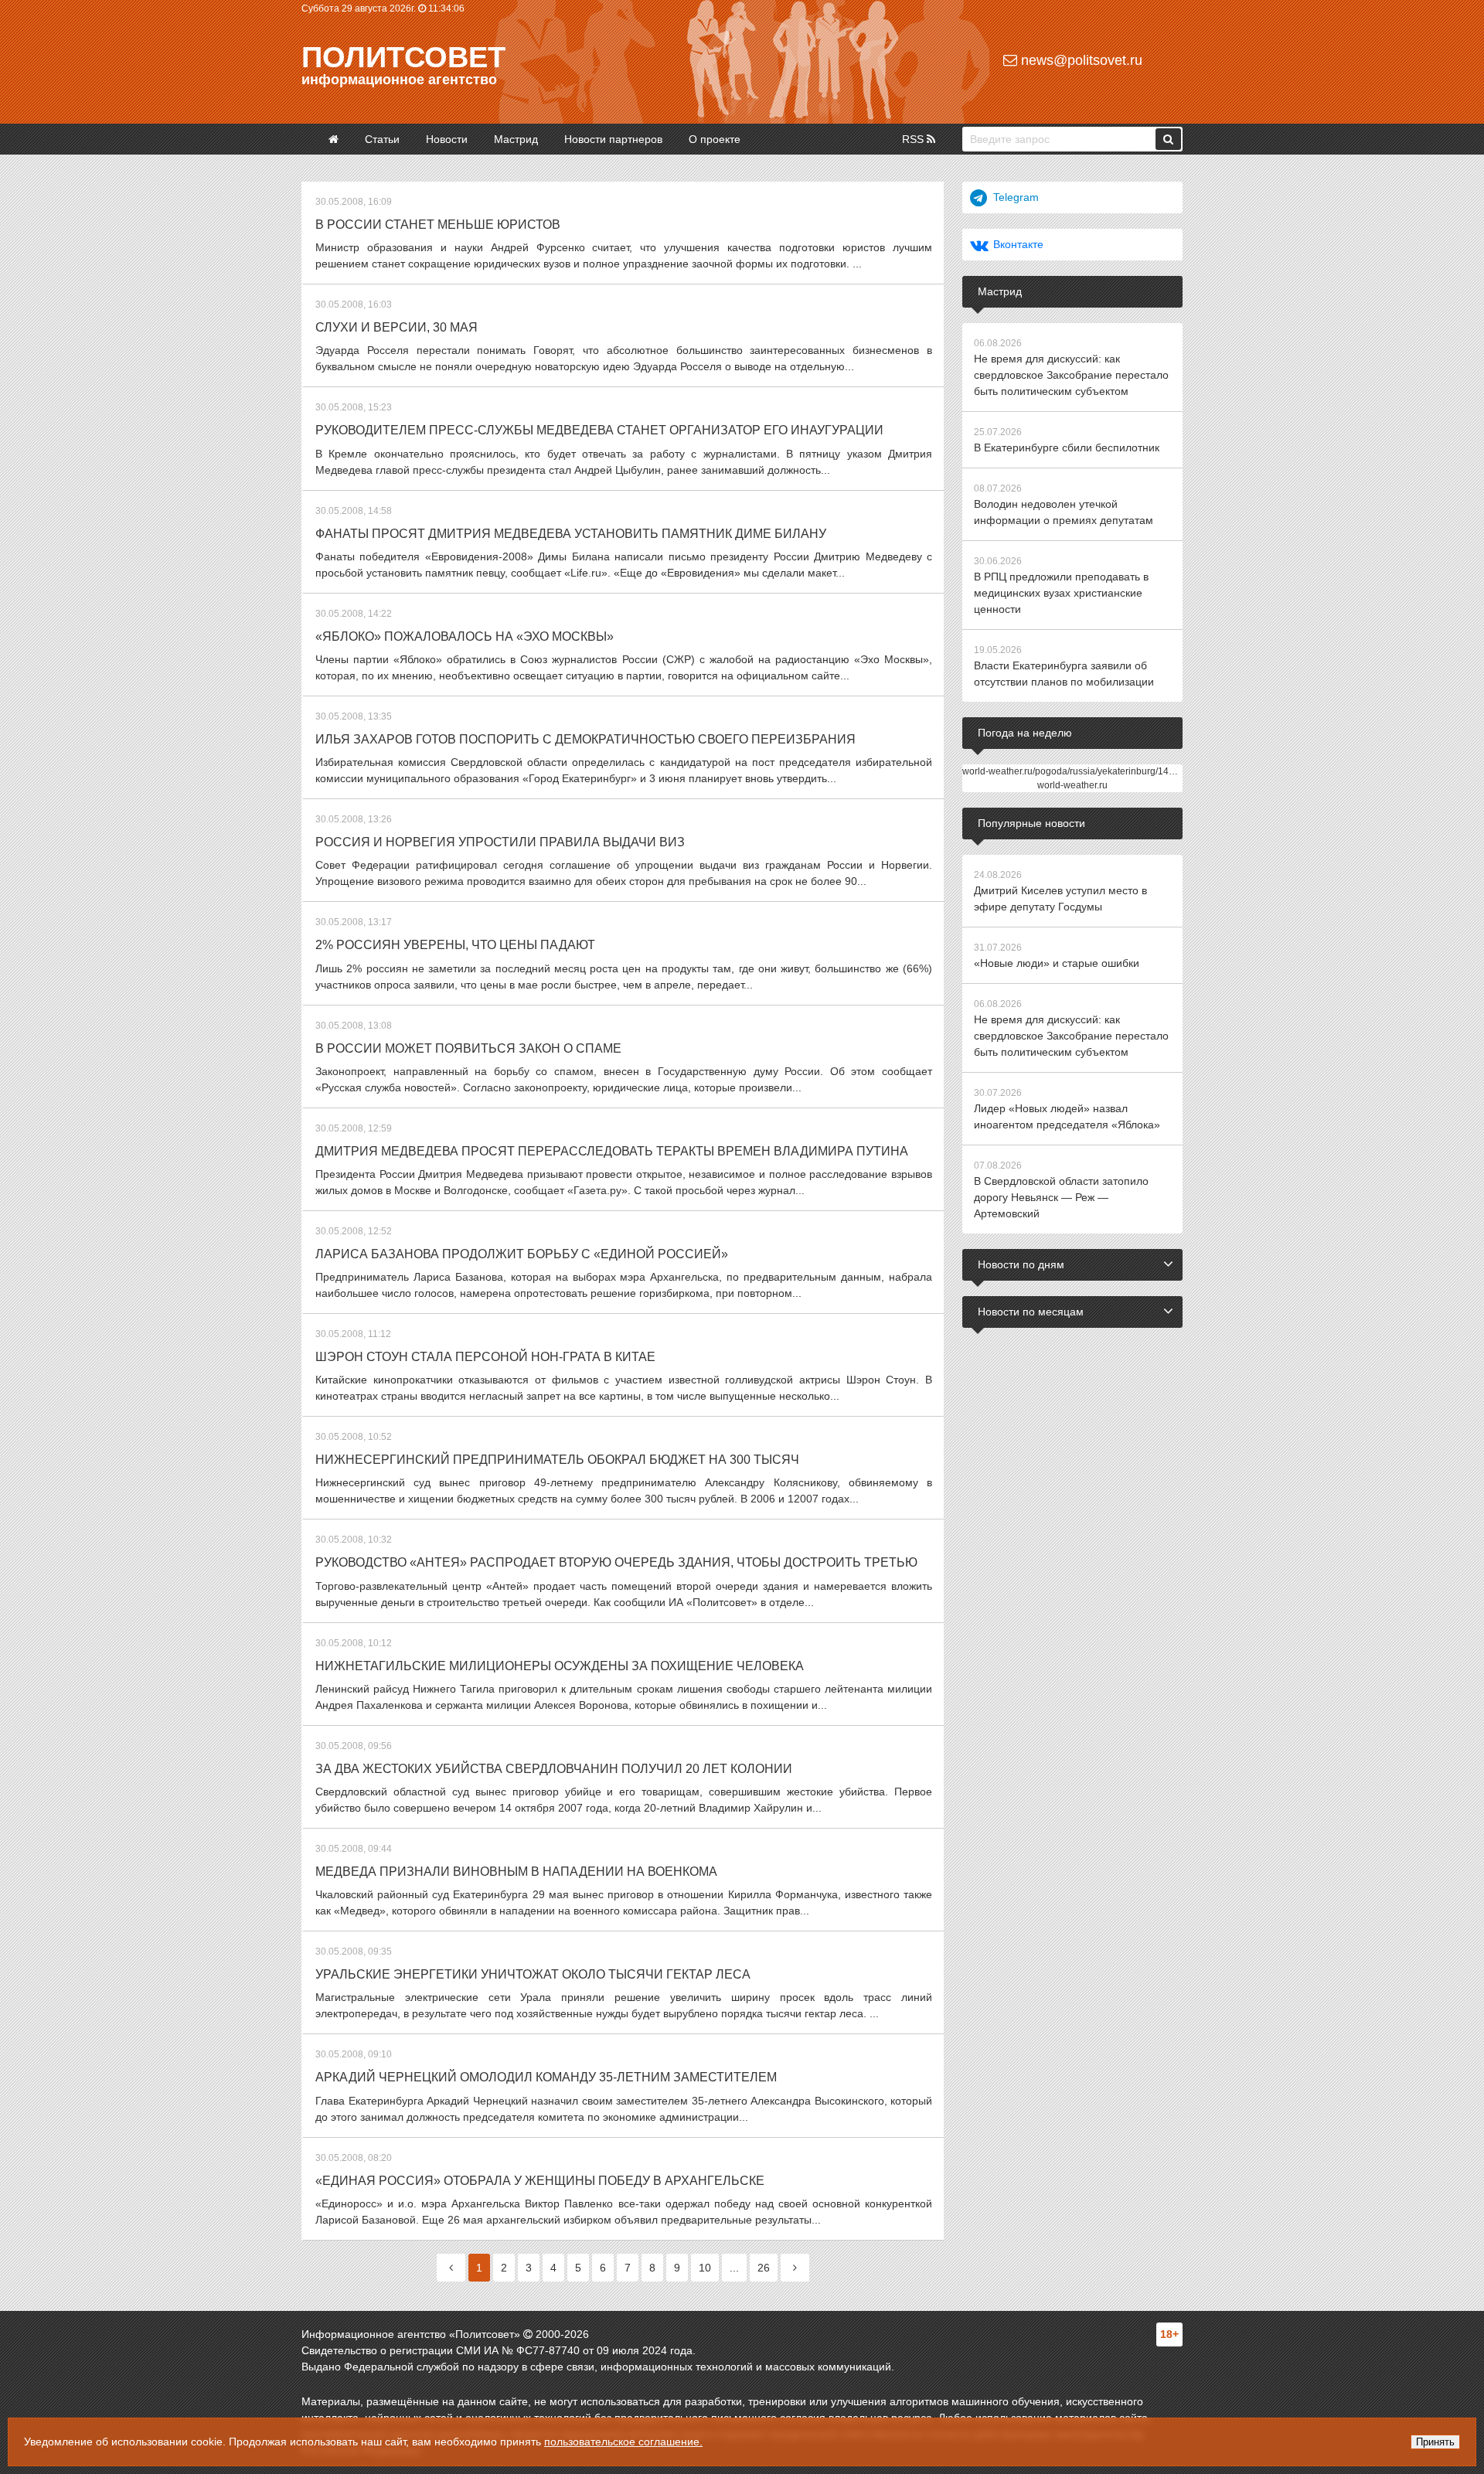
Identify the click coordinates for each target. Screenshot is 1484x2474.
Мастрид (516, 139)
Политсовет (403, 57)
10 (705, 2268)
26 (764, 2268)
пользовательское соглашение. (623, 2442)
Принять (1435, 2442)
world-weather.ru (1072, 785)
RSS (914, 139)
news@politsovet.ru (1080, 60)
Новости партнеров (613, 139)
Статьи (382, 139)
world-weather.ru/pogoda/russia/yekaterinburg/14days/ (1077, 771)
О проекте (715, 139)
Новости (447, 139)
